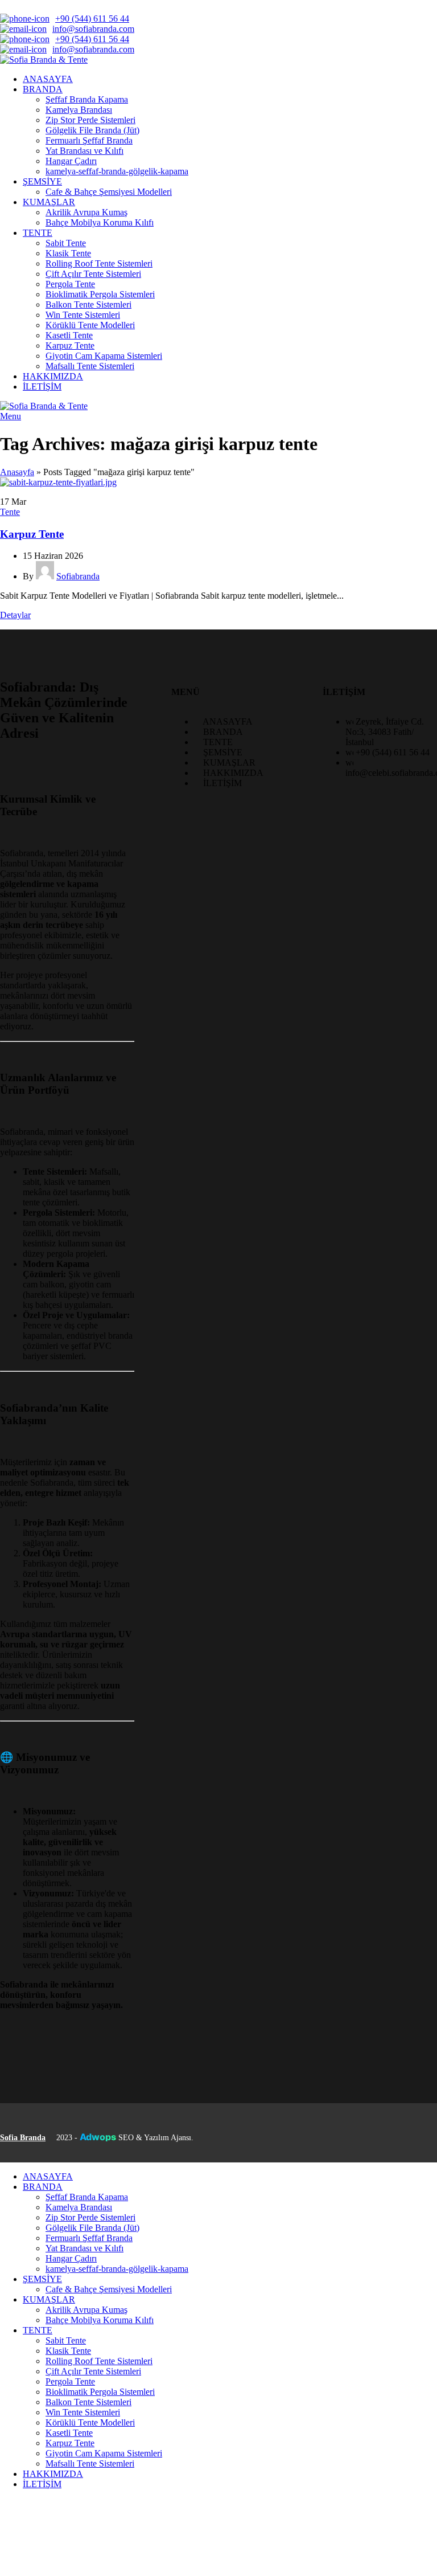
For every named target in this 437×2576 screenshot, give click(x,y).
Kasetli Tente (69, 335)
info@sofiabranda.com (93, 29)
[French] (36, 6)
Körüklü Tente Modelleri (90, 325)
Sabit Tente (66, 243)
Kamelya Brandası (79, 110)
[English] (22, 6)
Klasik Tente (68, 253)
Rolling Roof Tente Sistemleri (99, 263)
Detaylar (15, 615)
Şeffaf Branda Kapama (87, 99)
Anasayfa (17, 472)
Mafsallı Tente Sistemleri (90, 366)
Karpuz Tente (70, 345)
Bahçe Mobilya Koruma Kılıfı (100, 222)
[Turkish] (66, 6)
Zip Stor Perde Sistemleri (90, 120)
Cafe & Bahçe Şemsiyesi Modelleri (109, 192)
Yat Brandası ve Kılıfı (84, 151)
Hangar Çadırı (71, 161)
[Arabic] (7, 6)
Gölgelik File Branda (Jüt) (92, 130)
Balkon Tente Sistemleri (88, 304)
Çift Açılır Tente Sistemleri (93, 274)
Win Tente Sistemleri (83, 315)
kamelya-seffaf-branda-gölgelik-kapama (117, 171)
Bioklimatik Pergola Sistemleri (100, 294)
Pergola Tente (70, 284)
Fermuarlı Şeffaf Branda (89, 140)
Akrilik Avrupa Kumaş (86, 212)
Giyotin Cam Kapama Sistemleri (104, 356)
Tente (10, 512)
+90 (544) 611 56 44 (92, 19)
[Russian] (51, 6)
